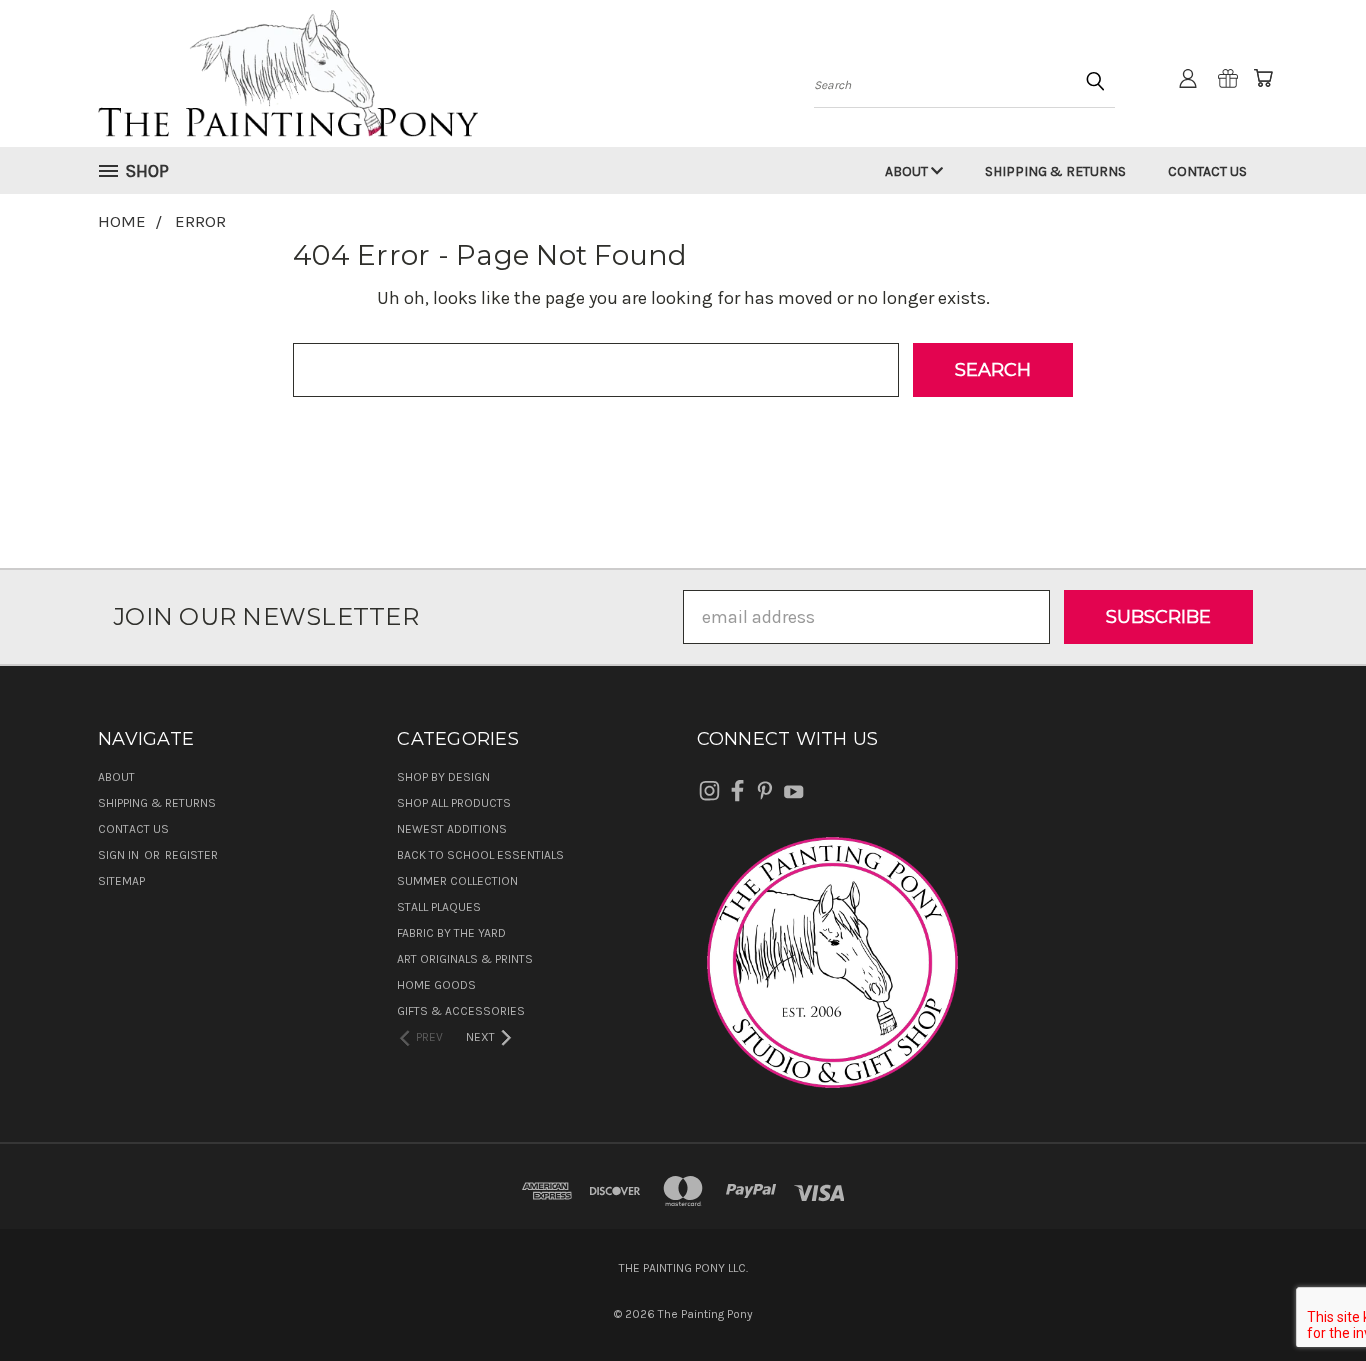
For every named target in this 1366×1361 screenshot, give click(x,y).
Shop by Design (443, 777)
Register (191, 855)
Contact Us (1207, 171)
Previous (1306, 1298)
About (908, 171)
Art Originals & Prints (465, 959)
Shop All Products (454, 803)
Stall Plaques (439, 907)
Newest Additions (452, 829)
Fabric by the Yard (451, 933)
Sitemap (121, 881)
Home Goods (436, 985)
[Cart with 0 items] (1263, 78)
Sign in (120, 855)
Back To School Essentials (480, 855)
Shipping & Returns (1055, 171)
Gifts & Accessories (461, 1011)
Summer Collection (457, 881)
